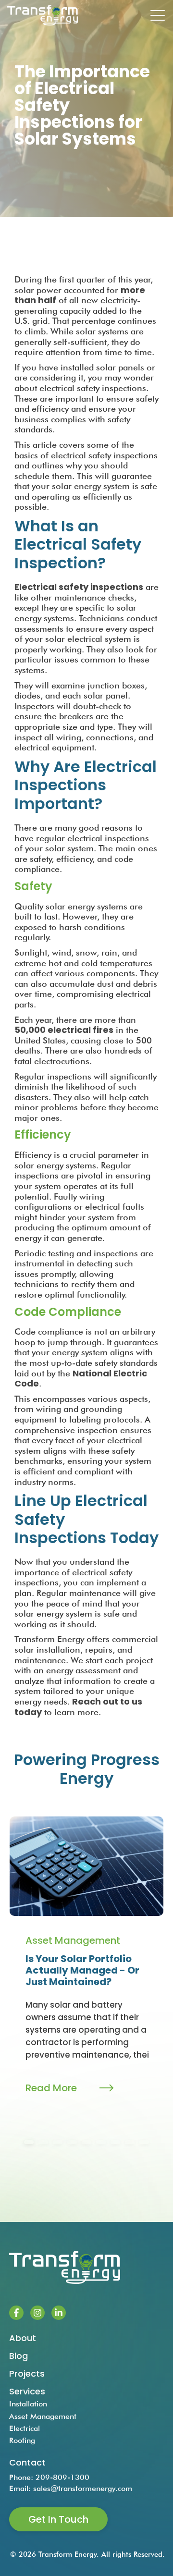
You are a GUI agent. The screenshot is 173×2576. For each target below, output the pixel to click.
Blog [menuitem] (19, 2356)
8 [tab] (130, 2142)
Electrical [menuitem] (25, 2428)
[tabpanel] (86, 1966)
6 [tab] (101, 2142)
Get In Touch (58, 2519)
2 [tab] (43, 2142)
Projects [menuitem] (27, 2374)
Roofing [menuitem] (22, 2440)
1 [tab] (29, 2142)
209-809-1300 (62, 2477)
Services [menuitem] (27, 2391)
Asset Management (73, 1940)
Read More (51, 2088)
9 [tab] (144, 2142)
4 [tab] (72, 2142)
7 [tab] (115, 2142)
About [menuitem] (23, 2338)
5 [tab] (86, 2142)
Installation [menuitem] (28, 2404)
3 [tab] (58, 2142)
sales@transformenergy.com (83, 2488)
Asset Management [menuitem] (43, 2416)
